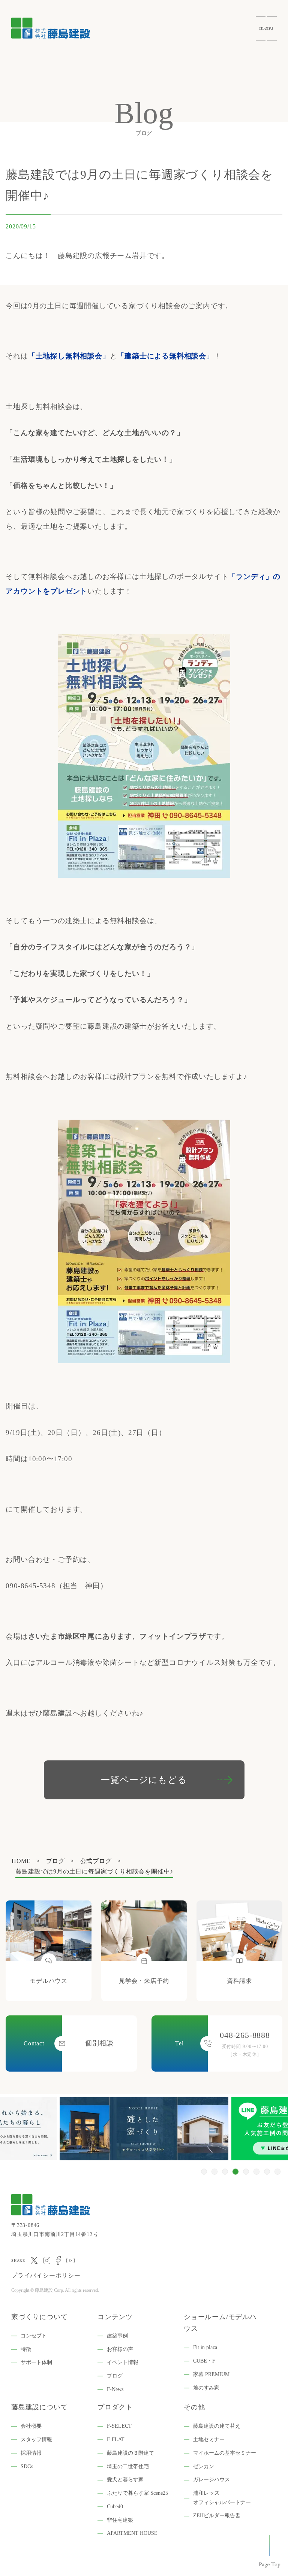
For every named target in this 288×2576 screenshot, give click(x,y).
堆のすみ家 (206, 2388)
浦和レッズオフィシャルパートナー (222, 2498)
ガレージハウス (211, 2480)
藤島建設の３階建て (130, 2453)
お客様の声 (120, 2349)
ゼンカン (204, 2466)
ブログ (115, 2376)
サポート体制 (36, 2362)
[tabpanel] (145, 2129)
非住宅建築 (120, 2520)
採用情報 (31, 2453)
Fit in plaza (205, 2347)
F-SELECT (119, 2426)
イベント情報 (123, 2362)
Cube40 (115, 2507)
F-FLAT (116, 2440)
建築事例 (117, 2336)
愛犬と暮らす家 (125, 2480)
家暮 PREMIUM (211, 2374)
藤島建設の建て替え (217, 2426)
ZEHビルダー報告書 (217, 2516)
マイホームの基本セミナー (225, 2453)
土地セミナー (209, 2440)
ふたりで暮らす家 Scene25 (137, 2493)
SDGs (27, 2466)
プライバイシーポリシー (46, 2275)
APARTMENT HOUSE (132, 2533)
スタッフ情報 (36, 2440)
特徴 (26, 2349)
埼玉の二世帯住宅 (128, 2466)
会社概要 (31, 2426)
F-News (115, 2389)
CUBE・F (204, 2361)
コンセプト (34, 2336)
